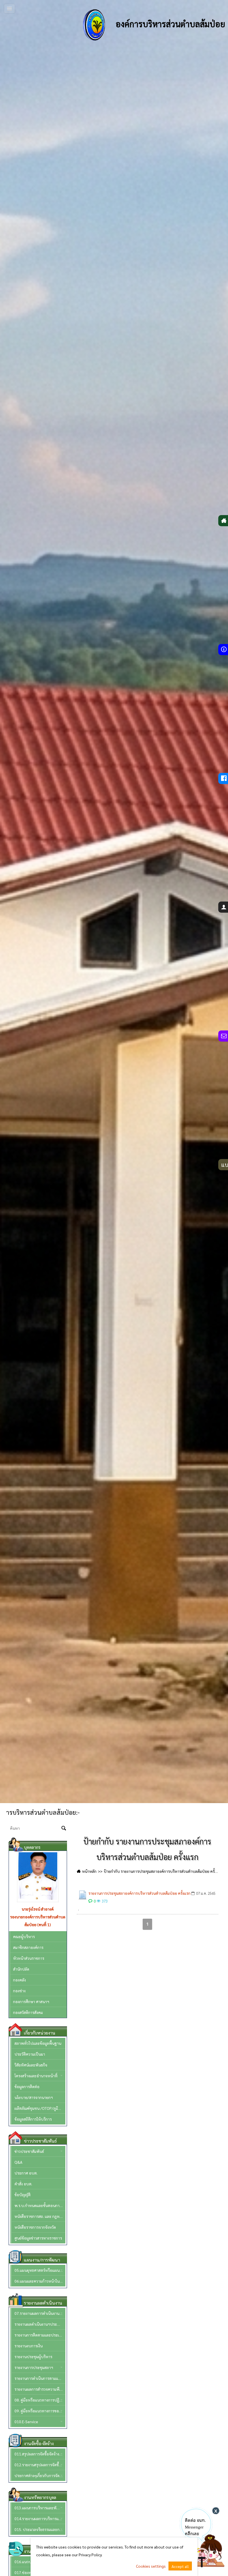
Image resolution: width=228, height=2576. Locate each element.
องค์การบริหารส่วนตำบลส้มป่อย (169, 24)
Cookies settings (151, 2566)
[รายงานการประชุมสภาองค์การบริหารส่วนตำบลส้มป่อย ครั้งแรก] (83, 1895)
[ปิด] (216, 2511)
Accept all (180, 2566)
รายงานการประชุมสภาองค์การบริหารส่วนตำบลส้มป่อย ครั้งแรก (139, 1893)
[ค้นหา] (64, 1829)
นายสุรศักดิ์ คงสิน (38, 1909)
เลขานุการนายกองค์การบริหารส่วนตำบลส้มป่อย (38, 1921)
